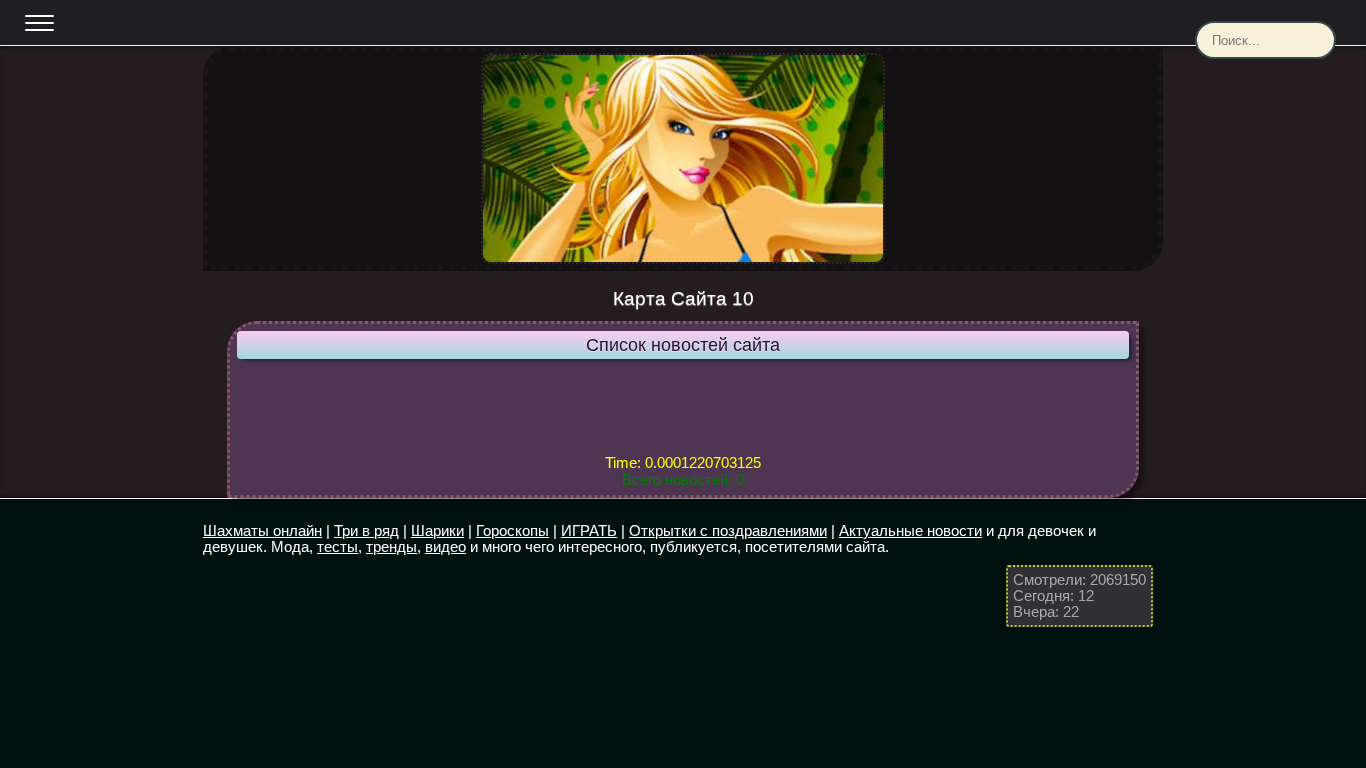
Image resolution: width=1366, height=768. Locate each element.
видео (445, 546)
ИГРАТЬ (589, 530)
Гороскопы (512, 530)
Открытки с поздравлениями (728, 530)
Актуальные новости (910, 530)
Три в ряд (366, 530)
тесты (337, 546)
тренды (391, 546)
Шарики (437, 530)
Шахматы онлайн (262, 530)
